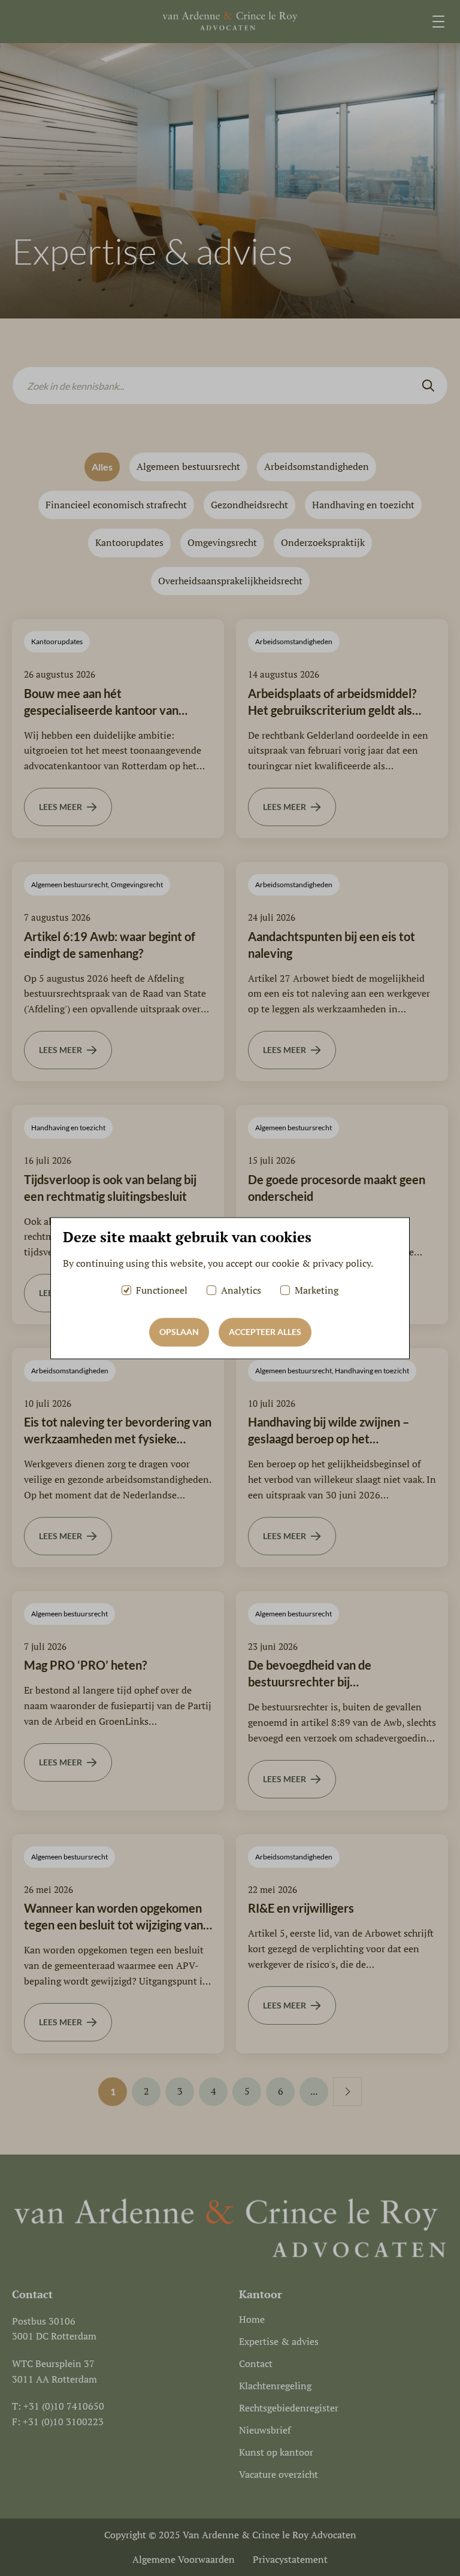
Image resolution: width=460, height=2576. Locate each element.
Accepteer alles (265, 1332)
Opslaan (179, 1332)
